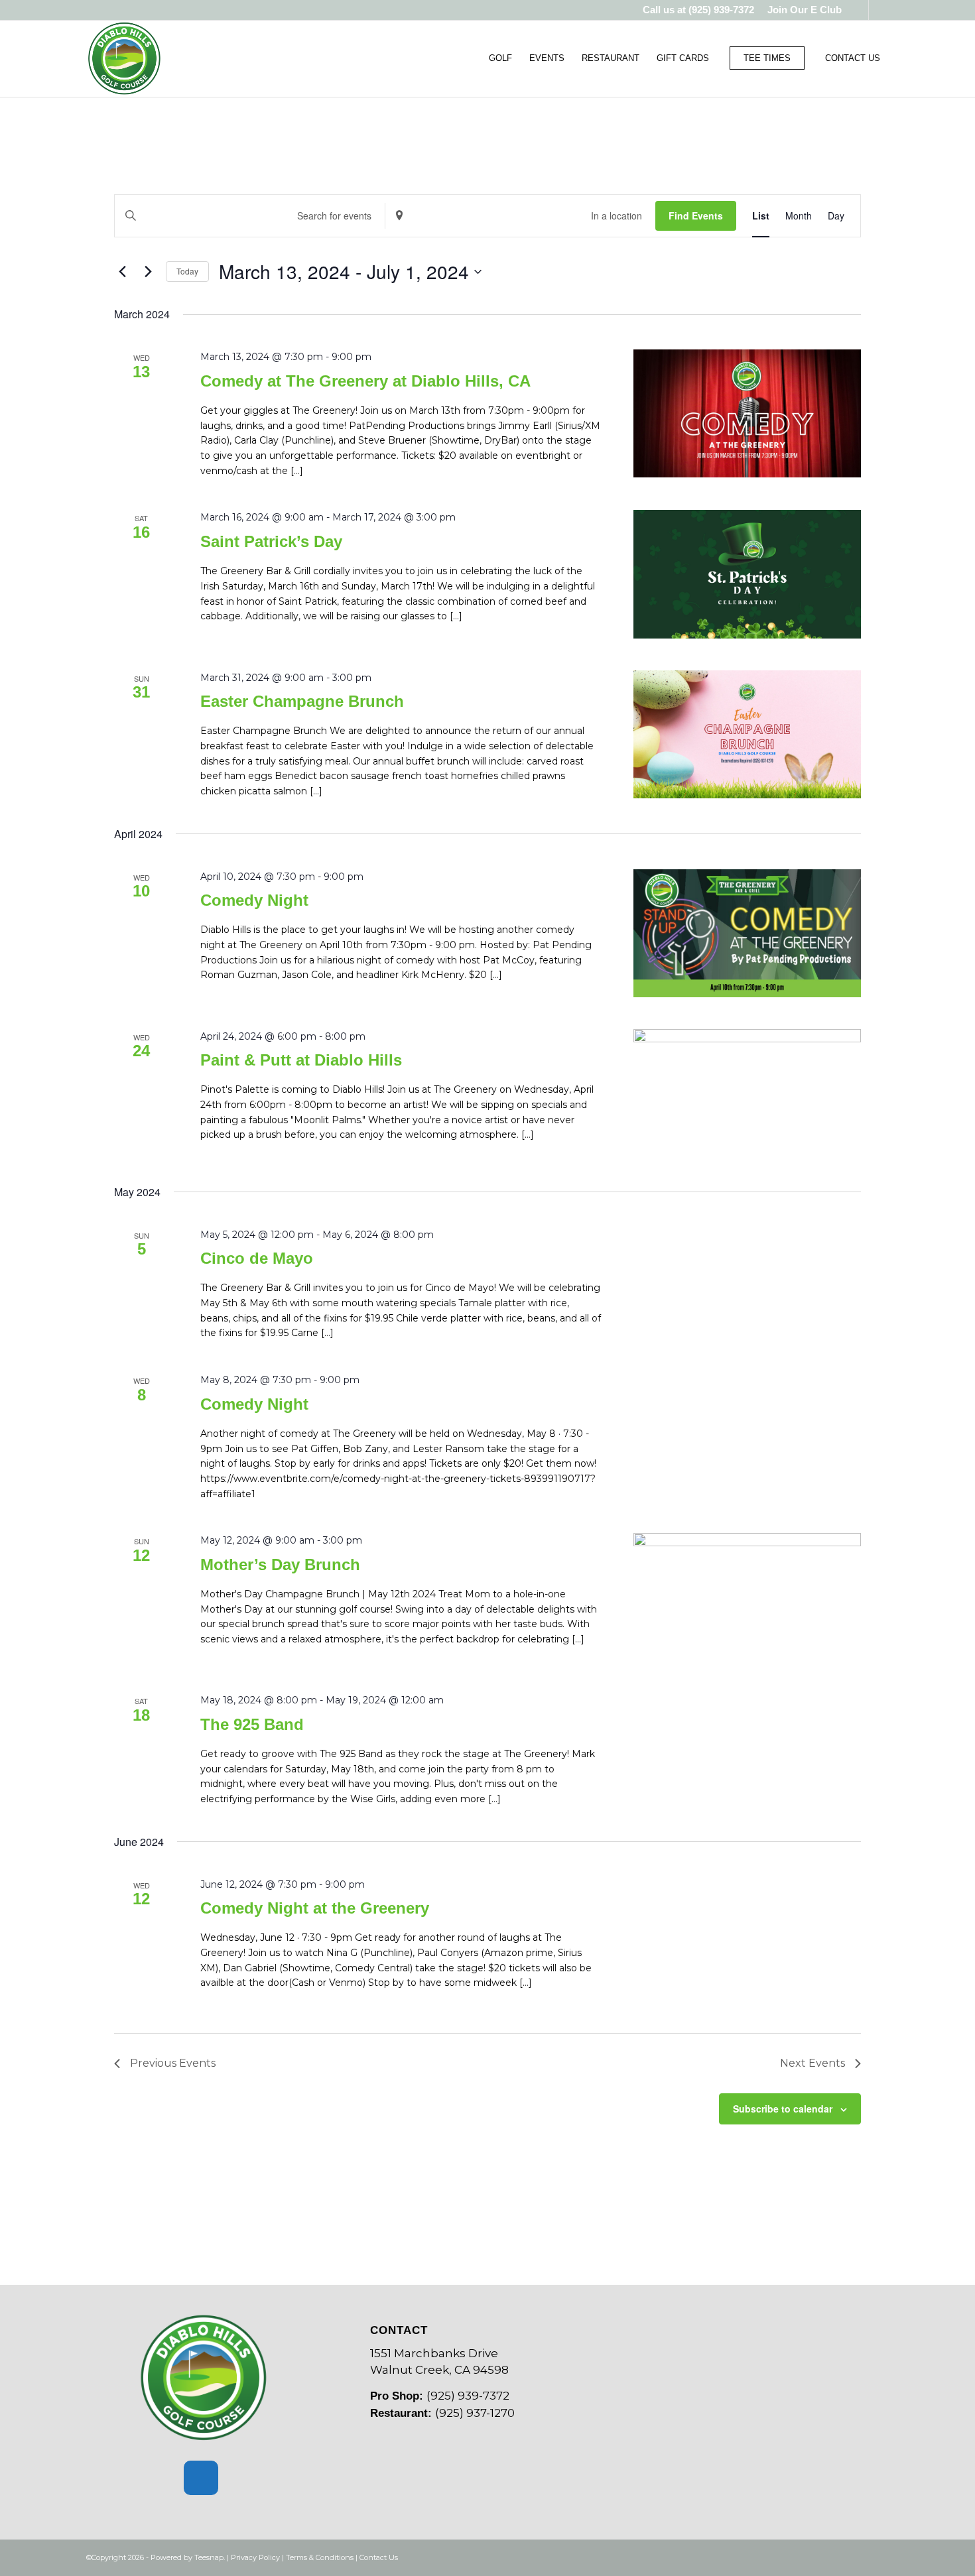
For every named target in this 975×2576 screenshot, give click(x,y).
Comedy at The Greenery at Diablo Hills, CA (365, 381)
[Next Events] (148, 272)
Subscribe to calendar (783, 2109)
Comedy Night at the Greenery (315, 1908)
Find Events (696, 215)
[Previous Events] (122, 272)
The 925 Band (252, 1724)
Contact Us (379, 2557)
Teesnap (209, 2557)
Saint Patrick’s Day (271, 541)
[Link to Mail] (879, 10)
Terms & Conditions (320, 2557)
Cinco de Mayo (257, 1258)
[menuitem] (801, 10)
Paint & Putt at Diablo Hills (301, 1060)
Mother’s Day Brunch (280, 1564)
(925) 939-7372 (721, 10)
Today (187, 271)
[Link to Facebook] (859, 10)
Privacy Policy (255, 2557)
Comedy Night (254, 900)
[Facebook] (201, 2478)
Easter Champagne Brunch (302, 701)
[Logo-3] (124, 58)
